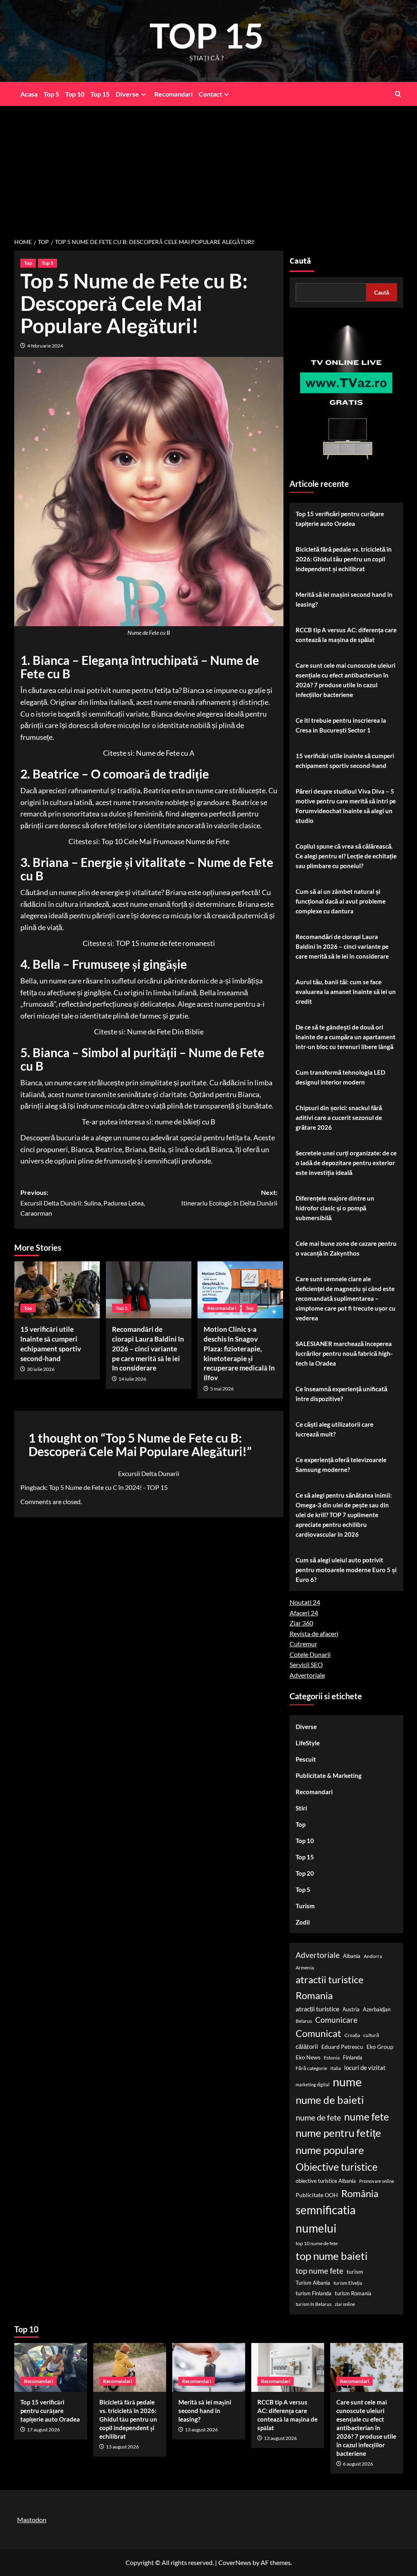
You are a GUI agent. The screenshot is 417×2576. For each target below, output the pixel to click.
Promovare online (377, 2181)
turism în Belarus (314, 2304)
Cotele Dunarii (310, 1654)
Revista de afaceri (314, 1633)
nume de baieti (330, 2100)
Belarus (304, 2021)
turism (355, 2271)
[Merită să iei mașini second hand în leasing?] (209, 2367)
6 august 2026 (358, 2464)
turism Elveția (348, 2283)
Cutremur (303, 1644)
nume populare (330, 2150)
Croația (352, 2035)
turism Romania (353, 2293)
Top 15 (100, 94)
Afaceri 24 (304, 1613)
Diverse (127, 94)
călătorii (307, 2047)
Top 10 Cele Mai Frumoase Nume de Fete (165, 841)
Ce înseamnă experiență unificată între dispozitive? (341, 1394)
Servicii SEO (306, 1664)
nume (347, 2082)
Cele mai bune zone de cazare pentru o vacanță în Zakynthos (346, 1248)
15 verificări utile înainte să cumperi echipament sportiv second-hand (345, 761)
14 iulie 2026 (132, 1379)
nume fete (367, 2116)
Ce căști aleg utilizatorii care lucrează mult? (335, 1429)
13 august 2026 (122, 2447)
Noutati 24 (305, 1602)
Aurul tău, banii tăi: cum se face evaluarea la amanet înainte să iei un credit (346, 992)
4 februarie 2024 (45, 346)
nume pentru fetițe (338, 2133)
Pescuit (306, 1759)
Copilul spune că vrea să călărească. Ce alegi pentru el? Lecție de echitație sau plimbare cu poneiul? (346, 856)
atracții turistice (317, 2009)
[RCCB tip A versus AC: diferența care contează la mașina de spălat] (288, 2367)
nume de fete (318, 2117)
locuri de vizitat (365, 2068)
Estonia (332, 2058)
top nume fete (319, 2271)
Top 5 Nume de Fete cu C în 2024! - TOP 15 (108, 1487)
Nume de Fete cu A (165, 753)
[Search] (398, 94)
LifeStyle (308, 1743)
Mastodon (32, 2520)
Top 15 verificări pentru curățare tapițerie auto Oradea (340, 519)
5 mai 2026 (222, 1389)
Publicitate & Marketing (329, 1775)
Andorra (373, 1956)
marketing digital (313, 2084)
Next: (229, 1198)
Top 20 (305, 1873)
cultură (371, 2035)
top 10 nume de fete (317, 2243)
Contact (210, 94)
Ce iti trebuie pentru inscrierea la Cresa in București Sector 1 (341, 725)
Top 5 (51, 94)
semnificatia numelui (326, 2219)
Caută (300, 261)
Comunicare (336, 2020)
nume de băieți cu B (185, 1122)
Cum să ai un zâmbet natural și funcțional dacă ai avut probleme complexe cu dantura (341, 901)
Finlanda (353, 2057)
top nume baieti (332, 2256)
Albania (352, 1956)
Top (28, 263)
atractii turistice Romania (330, 1987)
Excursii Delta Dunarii (149, 1473)
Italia (336, 2068)
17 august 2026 (43, 2430)
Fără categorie (311, 2068)
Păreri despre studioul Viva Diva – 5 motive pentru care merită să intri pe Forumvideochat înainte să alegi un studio (346, 806)
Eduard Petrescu (342, 2047)
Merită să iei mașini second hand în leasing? (344, 599)
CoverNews (235, 2562)
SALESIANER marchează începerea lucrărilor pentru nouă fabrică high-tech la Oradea (344, 1353)
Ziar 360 (301, 1623)
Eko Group (380, 2047)
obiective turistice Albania (326, 2181)
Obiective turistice (337, 2167)
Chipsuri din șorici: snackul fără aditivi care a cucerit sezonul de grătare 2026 (339, 1118)
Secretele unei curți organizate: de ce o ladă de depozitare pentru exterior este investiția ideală (346, 1163)
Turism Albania (313, 2283)
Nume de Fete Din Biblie (165, 1032)
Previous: (83, 1203)
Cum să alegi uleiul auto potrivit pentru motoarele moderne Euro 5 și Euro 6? (346, 1570)
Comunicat (318, 2033)
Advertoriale (307, 1675)
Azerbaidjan (377, 2009)
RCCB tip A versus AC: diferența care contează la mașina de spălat (346, 635)
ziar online (345, 2304)
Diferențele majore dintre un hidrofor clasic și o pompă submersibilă (335, 1208)
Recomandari (173, 94)
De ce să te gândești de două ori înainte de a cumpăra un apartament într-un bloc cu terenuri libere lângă (346, 1037)
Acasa (29, 94)
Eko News (308, 2057)
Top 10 (75, 94)
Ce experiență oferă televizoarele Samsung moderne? (341, 1465)
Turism (305, 1906)
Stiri (301, 1808)
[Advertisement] (208, 167)
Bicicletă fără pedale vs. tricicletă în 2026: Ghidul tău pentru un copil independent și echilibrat (344, 559)
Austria (351, 2009)
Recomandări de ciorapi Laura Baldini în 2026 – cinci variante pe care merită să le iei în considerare (148, 1348)
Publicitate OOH (317, 2195)
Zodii (303, 1922)
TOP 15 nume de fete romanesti (165, 943)
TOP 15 (207, 35)
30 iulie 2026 (41, 1369)
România (360, 2193)
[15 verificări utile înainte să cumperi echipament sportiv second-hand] (57, 1290)
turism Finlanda (314, 2293)
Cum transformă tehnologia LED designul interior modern (340, 1077)
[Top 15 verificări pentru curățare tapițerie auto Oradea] (51, 2367)
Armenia (305, 1968)
